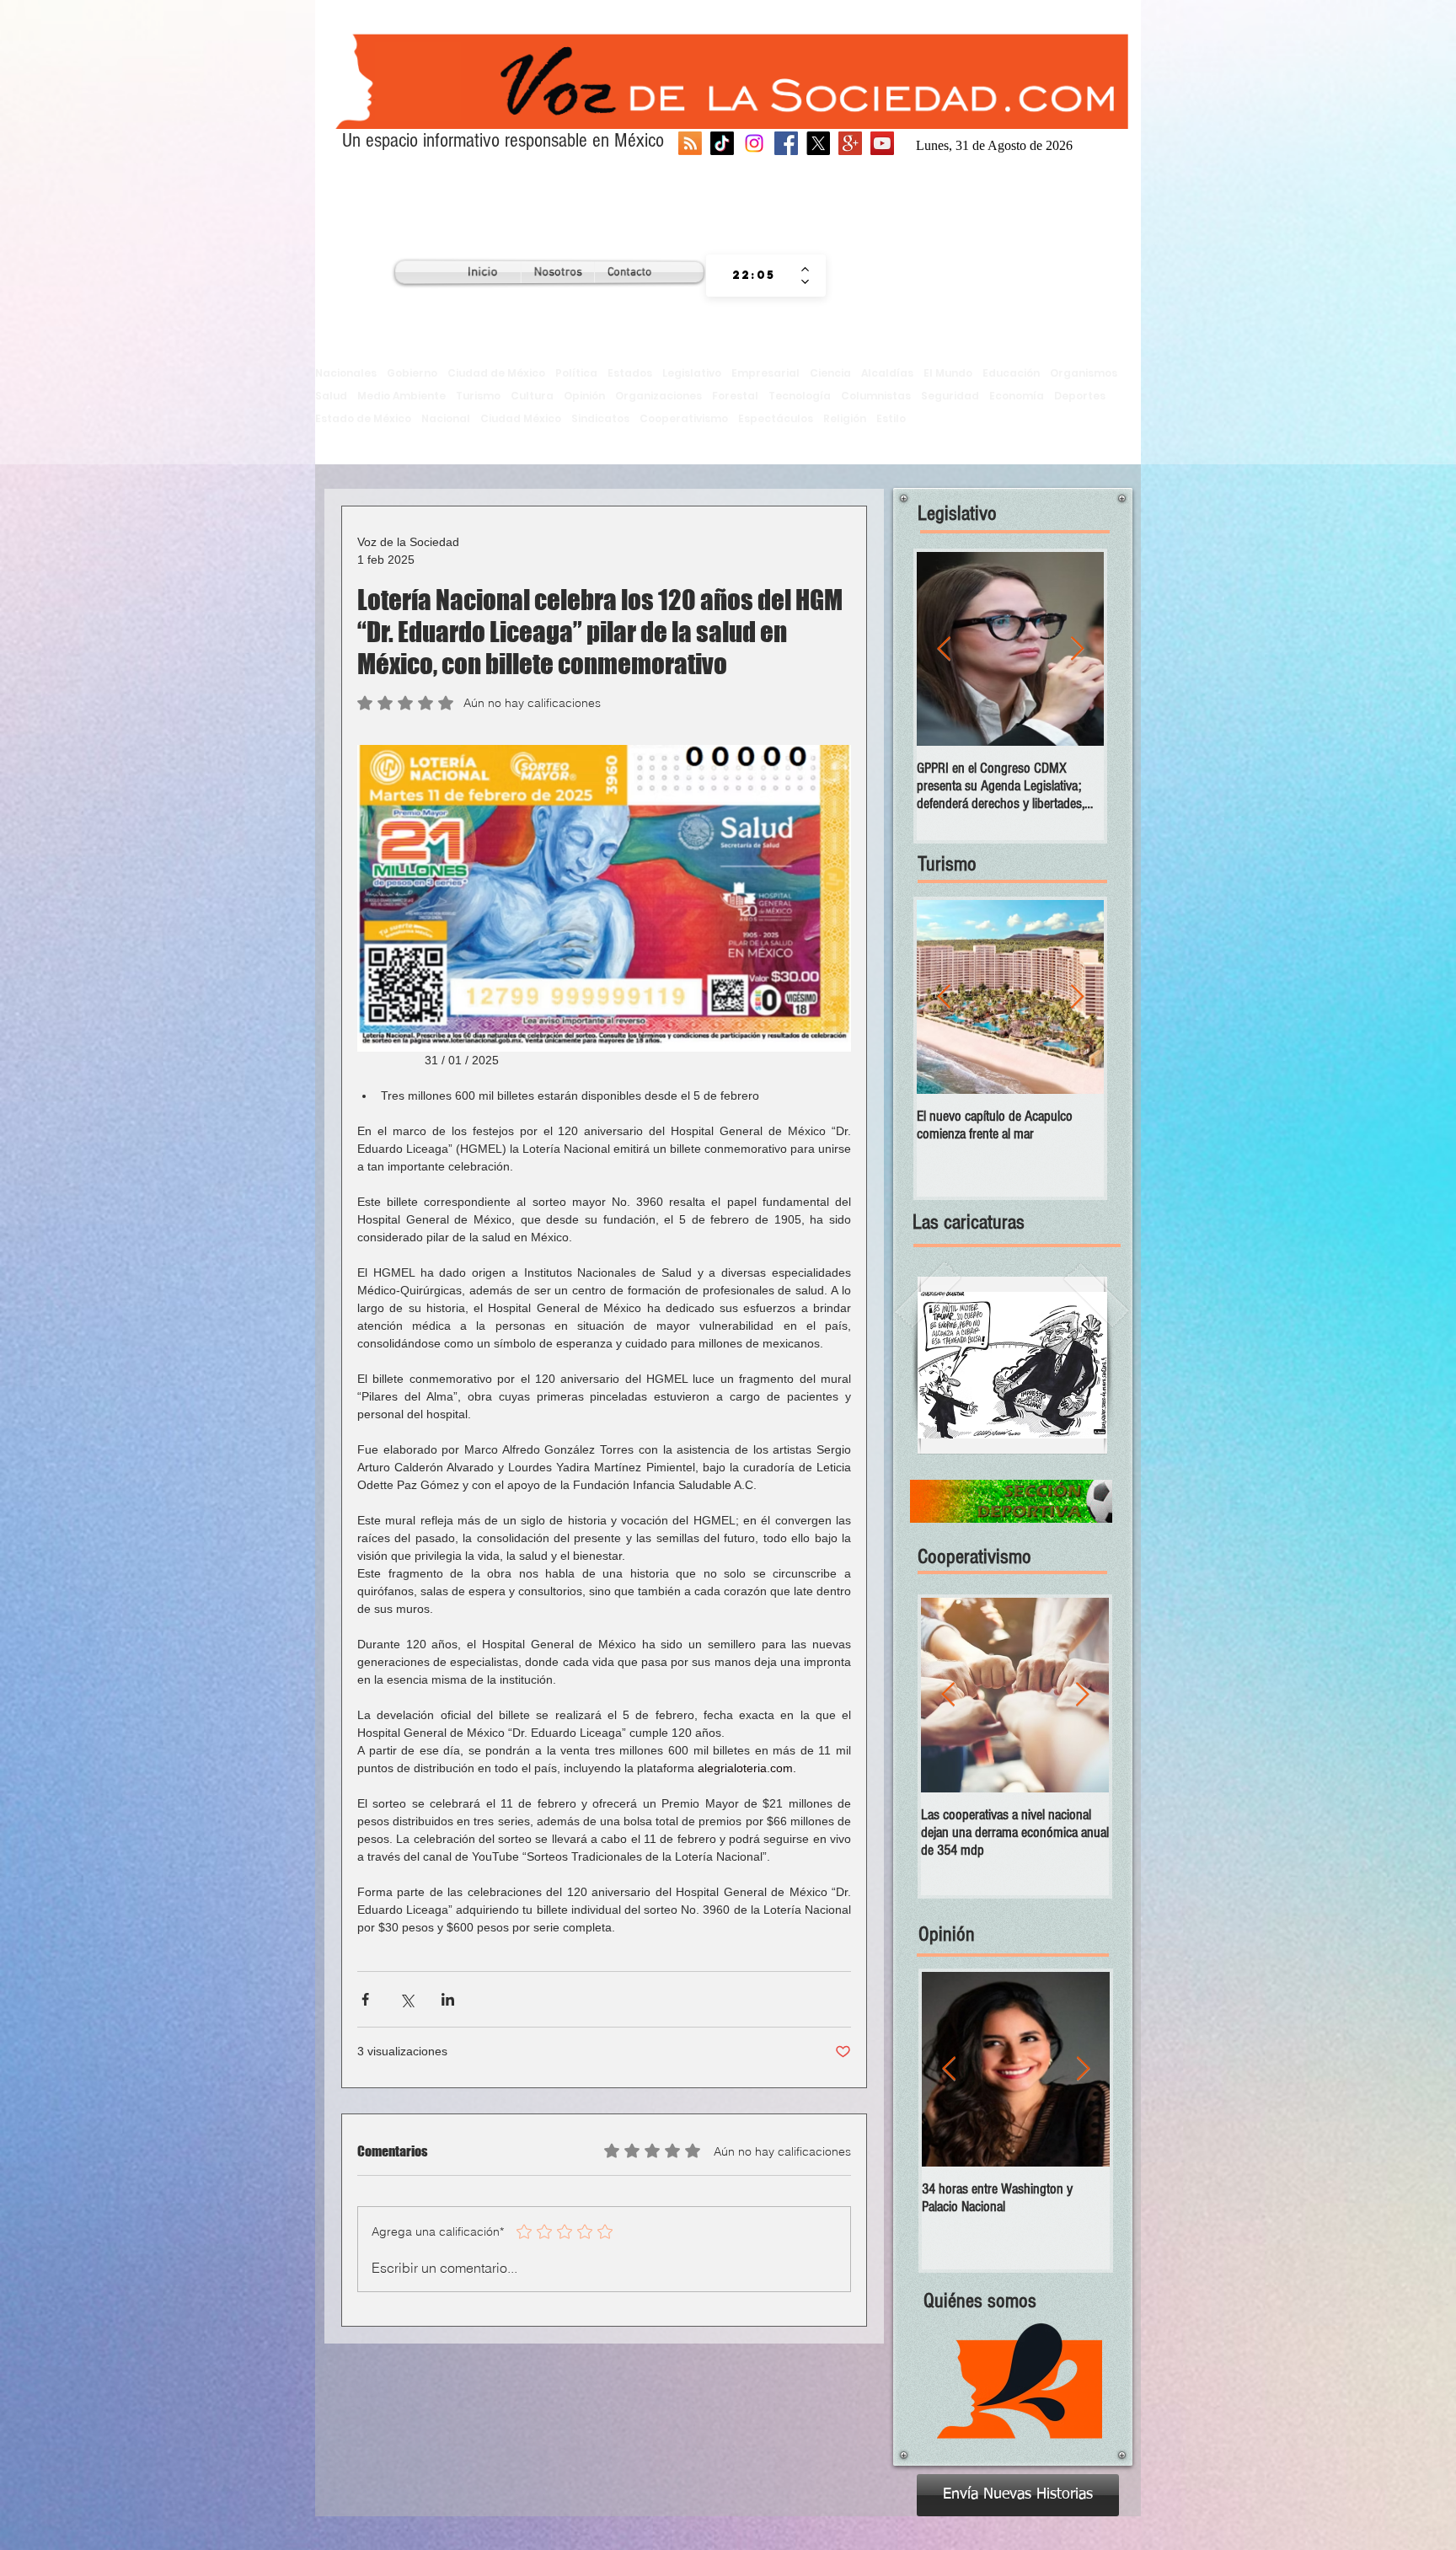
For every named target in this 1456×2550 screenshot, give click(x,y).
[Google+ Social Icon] (850, 143)
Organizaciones (658, 396)
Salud (331, 396)
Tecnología (800, 396)
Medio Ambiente (401, 396)
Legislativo (692, 373)
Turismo (478, 396)
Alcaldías (887, 373)
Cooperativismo (684, 418)
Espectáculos (776, 418)
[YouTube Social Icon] (882, 143)
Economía (1017, 396)
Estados (630, 373)
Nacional (446, 418)
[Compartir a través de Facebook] (365, 1999)
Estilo (891, 418)
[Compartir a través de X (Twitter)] (407, 1999)
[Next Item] (1077, 649)
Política (576, 373)
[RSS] (690, 143)
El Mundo (948, 373)
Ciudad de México (496, 373)
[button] (1012, 1365)
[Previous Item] (944, 649)
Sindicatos (600, 418)
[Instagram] (754, 143)
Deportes (1080, 396)
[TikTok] (722, 143)
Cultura (532, 396)
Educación (1011, 373)
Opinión (584, 396)
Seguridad (950, 396)
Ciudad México (521, 418)
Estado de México (363, 418)
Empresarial (765, 373)
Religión (845, 418)
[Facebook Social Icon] (786, 143)
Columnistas (876, 396)
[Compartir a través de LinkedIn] (448, 1999)
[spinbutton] (754, 276)
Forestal (735, 396)
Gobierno (412, 373)
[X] (818, 143)
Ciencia (830, 373)
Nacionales (346, 373)
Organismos (1084, 373)
